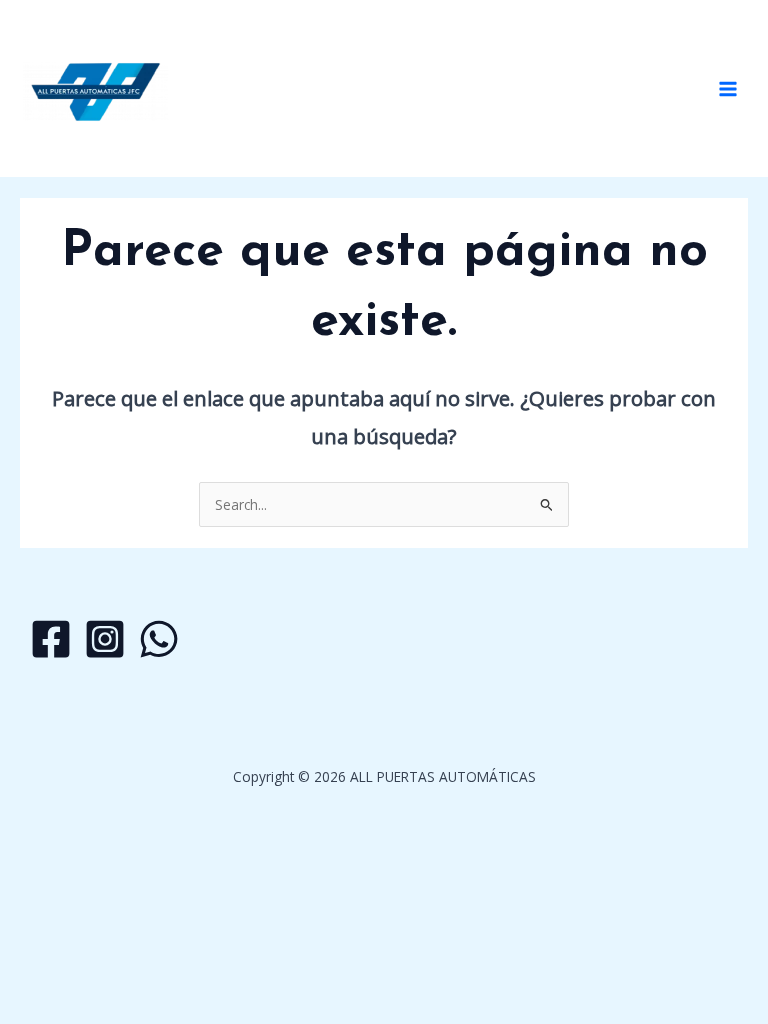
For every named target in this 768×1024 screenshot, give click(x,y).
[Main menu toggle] (728, 88)
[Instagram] (105, 639)
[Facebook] (51, 639)
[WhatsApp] (159, 639)
